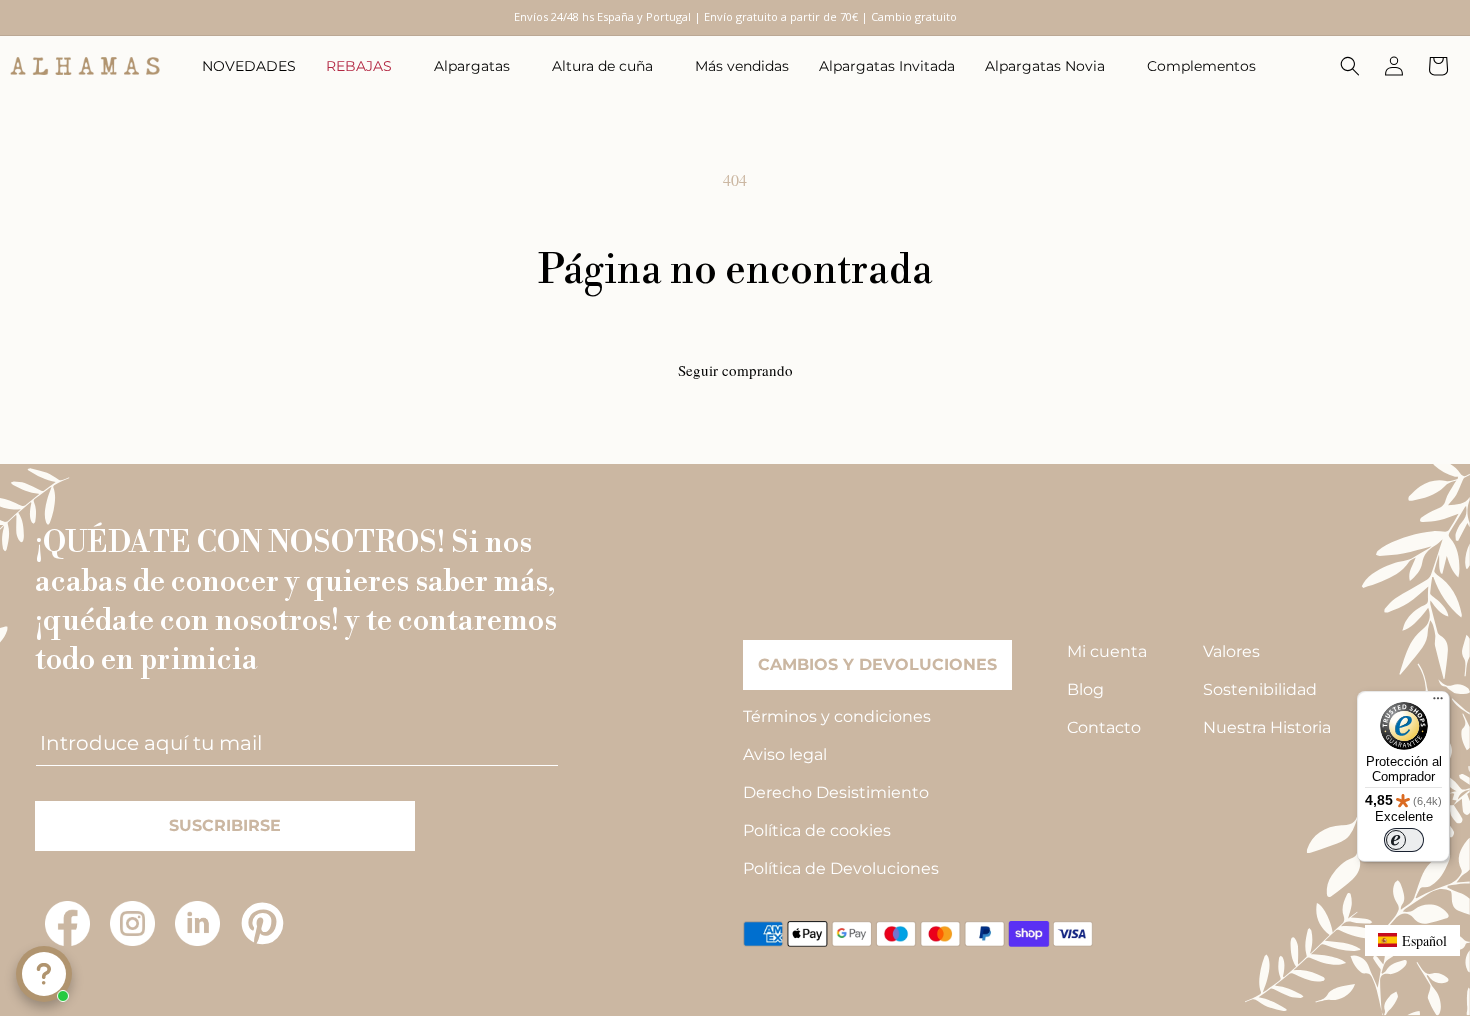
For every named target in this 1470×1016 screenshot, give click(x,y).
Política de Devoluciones (841, 868)
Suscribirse (225, 825)
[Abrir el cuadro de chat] (44, 974)
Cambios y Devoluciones (877, 664)
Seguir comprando (735, 370)
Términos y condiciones (837, 716)
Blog (1085, 689)
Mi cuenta (1107, 651)
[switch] (1404, 840)
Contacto (1104, 727)
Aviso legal (785, 754)
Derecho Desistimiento (836, 792)
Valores (1231, 651)
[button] (365, 66)
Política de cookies (817, 830)
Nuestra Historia (1267, 727)
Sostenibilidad (1260, 689)
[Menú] (1438, 703)
